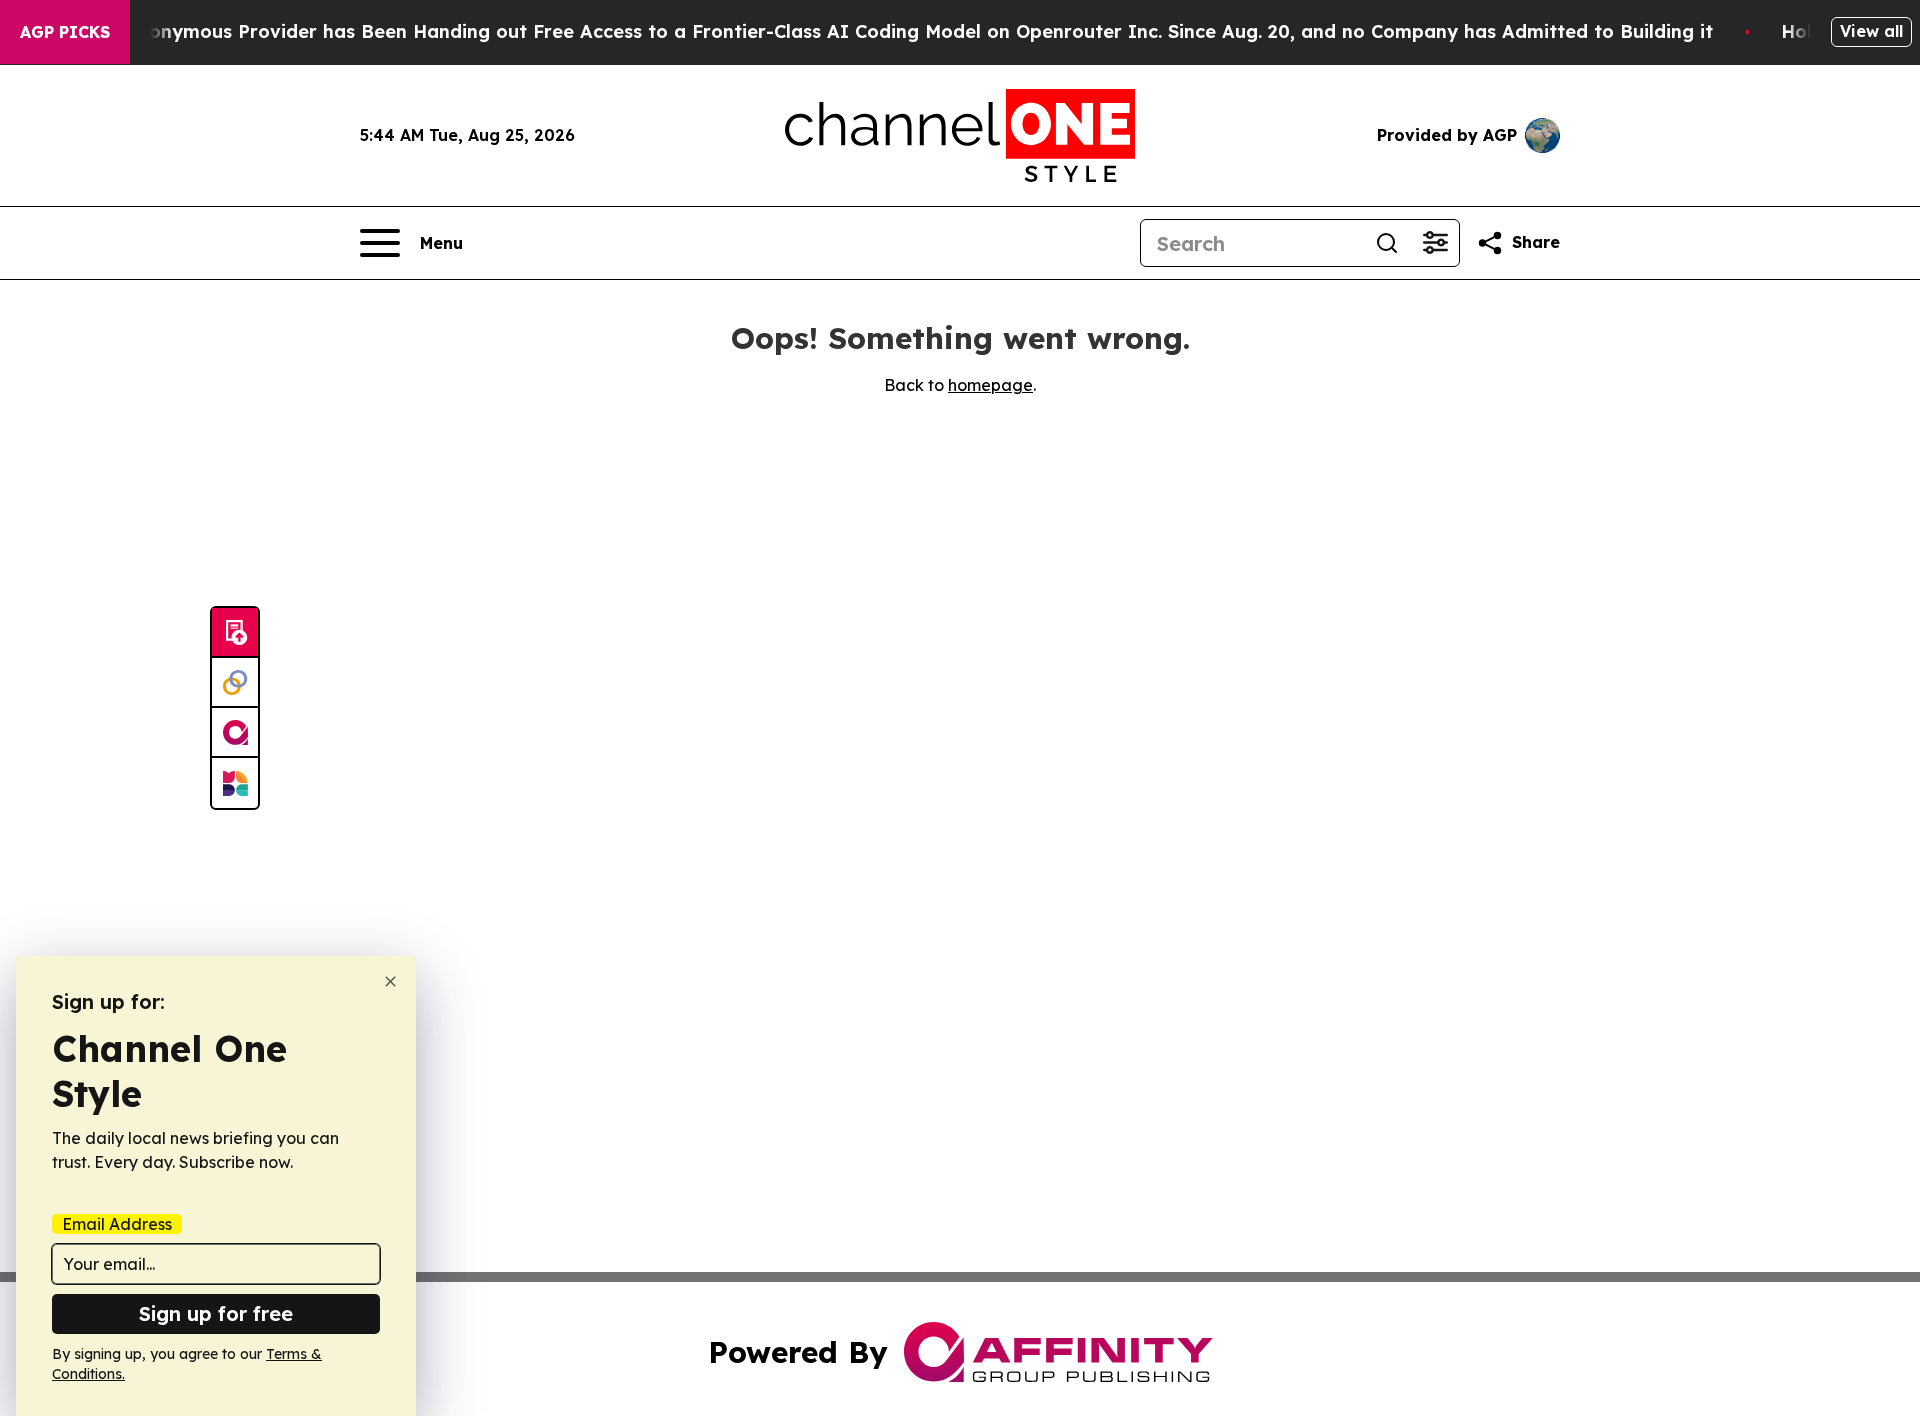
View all (1871, 31)
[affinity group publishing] (235, 733)
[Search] (1387, 243)
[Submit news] (235, 633)
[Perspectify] (235, 683)
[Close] (390, 981)
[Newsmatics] (235, 783)
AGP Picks (65, 32)
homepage (990, 385)
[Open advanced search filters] (1435, 243)
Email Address (117, 1224)
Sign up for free (216, 1313)
